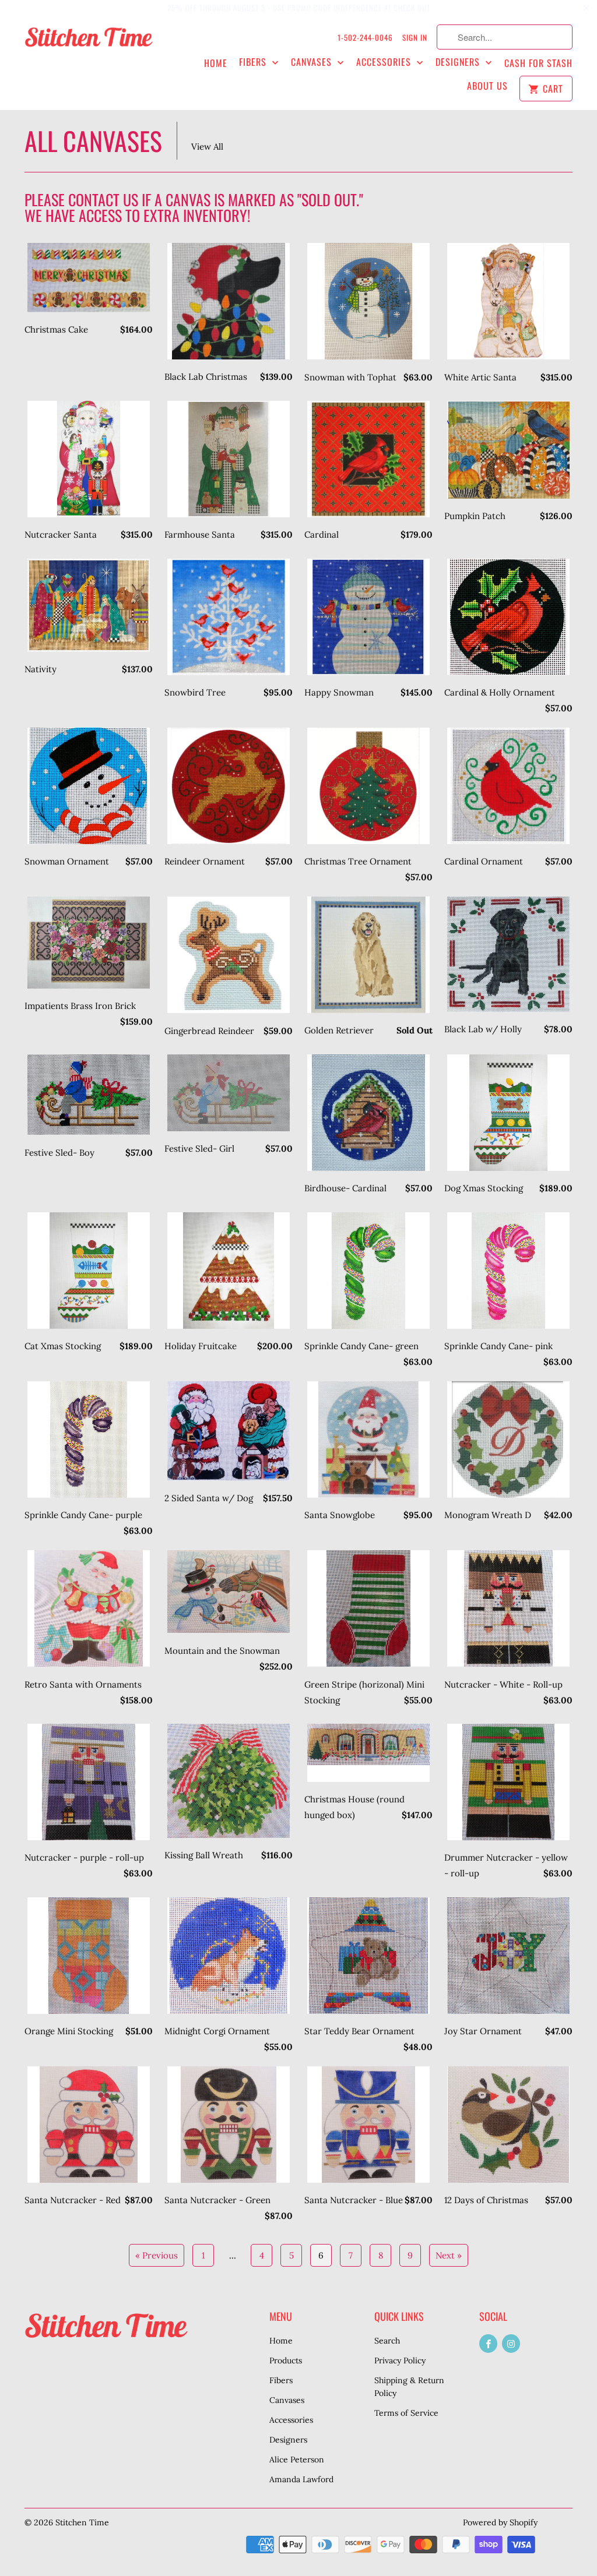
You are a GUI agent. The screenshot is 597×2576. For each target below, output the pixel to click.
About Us (487, 86)
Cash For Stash (538, 63)
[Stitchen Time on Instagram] (511, 2344)
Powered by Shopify (500, 2522)
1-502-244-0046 (365, 37)
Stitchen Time (82, 2522)
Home (216, 63)
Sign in (415, 37)
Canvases (313, 62)
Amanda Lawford (301, 2479)
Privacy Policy (400, 2360)
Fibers (254, 62)
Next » (449, 2255)
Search (387, 2341)
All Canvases (93, 141)
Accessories (385, 62)
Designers (459, 62)
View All (207, 147)
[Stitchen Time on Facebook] (488, 2344)
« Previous (157, 2255)
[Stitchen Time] (89, 43)
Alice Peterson (297, 2459)
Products (286, 2360)
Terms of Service (406, 2413)
